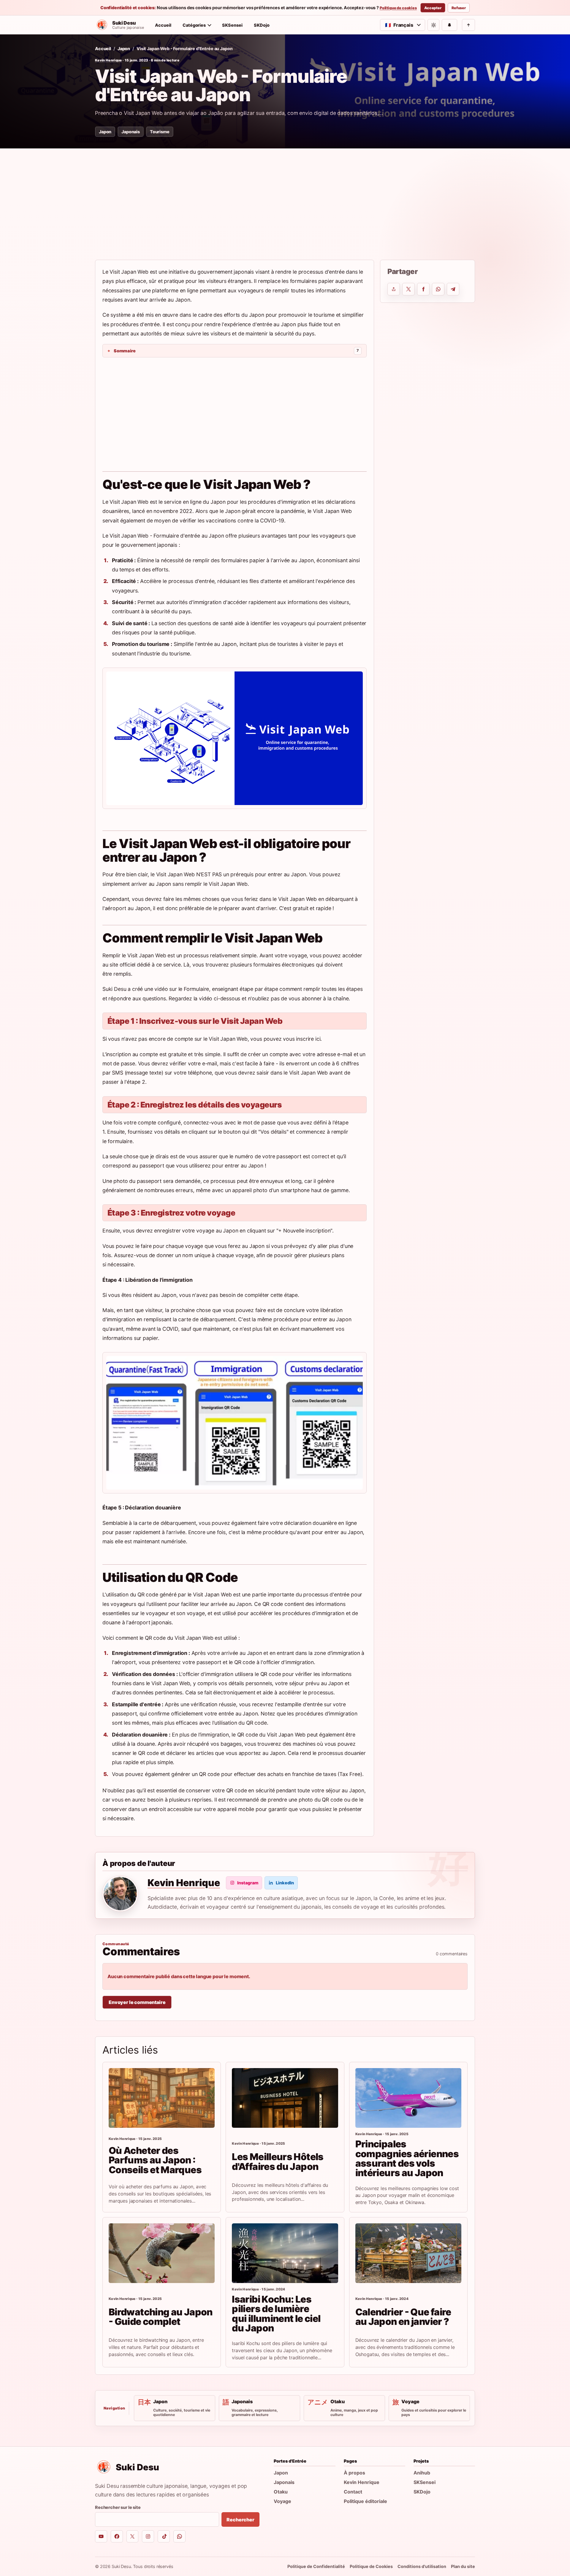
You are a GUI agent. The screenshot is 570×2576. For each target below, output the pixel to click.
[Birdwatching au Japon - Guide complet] (162, 2253)
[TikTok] (164, 2536)
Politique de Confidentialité (316, 2566)
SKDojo (262, 25)
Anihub (422, 2473)
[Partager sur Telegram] (453, 289)
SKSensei (232, 25)
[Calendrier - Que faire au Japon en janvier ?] (408, 2253)
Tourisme (160, 132)
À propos (354, 2473)
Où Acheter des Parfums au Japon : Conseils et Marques (155, 2160)
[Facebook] (117, 2536)
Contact (353, 2492)
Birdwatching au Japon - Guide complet (161, 2317)
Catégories (194, 25)
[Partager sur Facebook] (423, 289)
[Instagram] (148, 2536)
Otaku (281, 2492)
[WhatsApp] (179, 2536)
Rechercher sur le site (118, 2507)
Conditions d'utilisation (422, 2566)
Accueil (163, 25)
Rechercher (240, 2520)
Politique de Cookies (371, 2566)
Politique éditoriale (365, 2501)
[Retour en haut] (468, 25)
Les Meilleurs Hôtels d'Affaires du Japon (278, 2161)
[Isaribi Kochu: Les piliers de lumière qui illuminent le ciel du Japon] (285, 2253)
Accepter (433, 8)
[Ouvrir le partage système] (394, 289)
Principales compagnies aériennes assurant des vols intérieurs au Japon (407, 2158)
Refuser (459, 8)
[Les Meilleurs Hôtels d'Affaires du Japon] (285, 2098)
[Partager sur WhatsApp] (438, 289)
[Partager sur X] (408, 289)
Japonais (131, 132)
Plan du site (463, 2566)
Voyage (282, 2501)
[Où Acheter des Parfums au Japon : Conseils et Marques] (162, 2098)
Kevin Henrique (109, 60)
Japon (124, 49)
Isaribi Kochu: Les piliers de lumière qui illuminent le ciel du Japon (276, 2314)
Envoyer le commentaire (137, 2002)
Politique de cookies (398, 8)
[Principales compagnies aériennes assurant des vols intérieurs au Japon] (408, 2098)
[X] (133, 2536)
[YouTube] (101, 2536)
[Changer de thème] (433, 25)
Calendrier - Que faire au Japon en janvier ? (403, 2317)
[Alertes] (449, 25)
